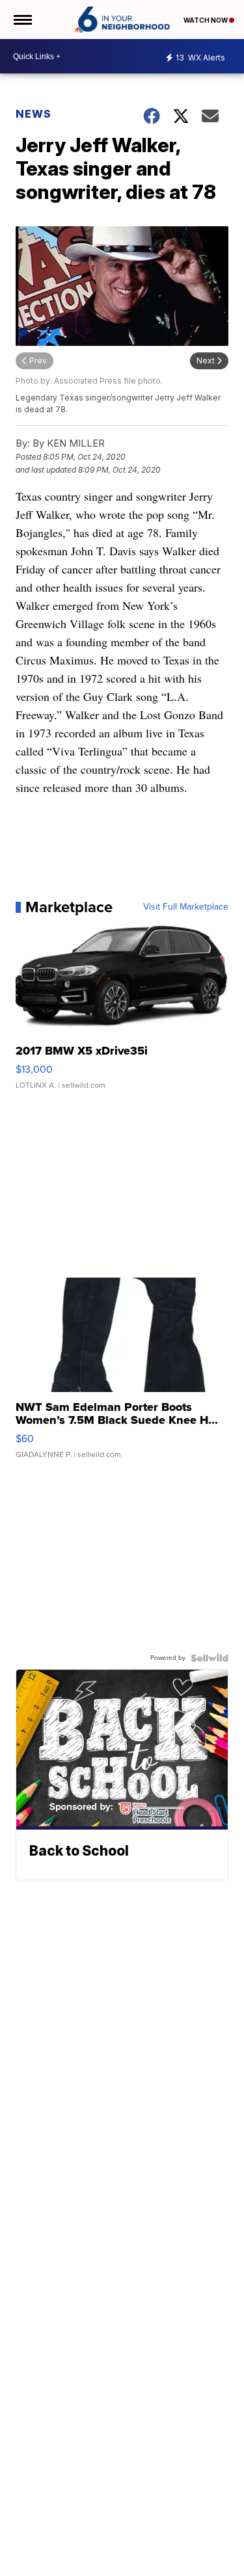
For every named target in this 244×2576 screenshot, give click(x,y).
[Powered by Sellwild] (210, 1658)
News (34, 114)
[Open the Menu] (22, 20)
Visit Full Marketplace (186, 907)
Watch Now (206, 20)
